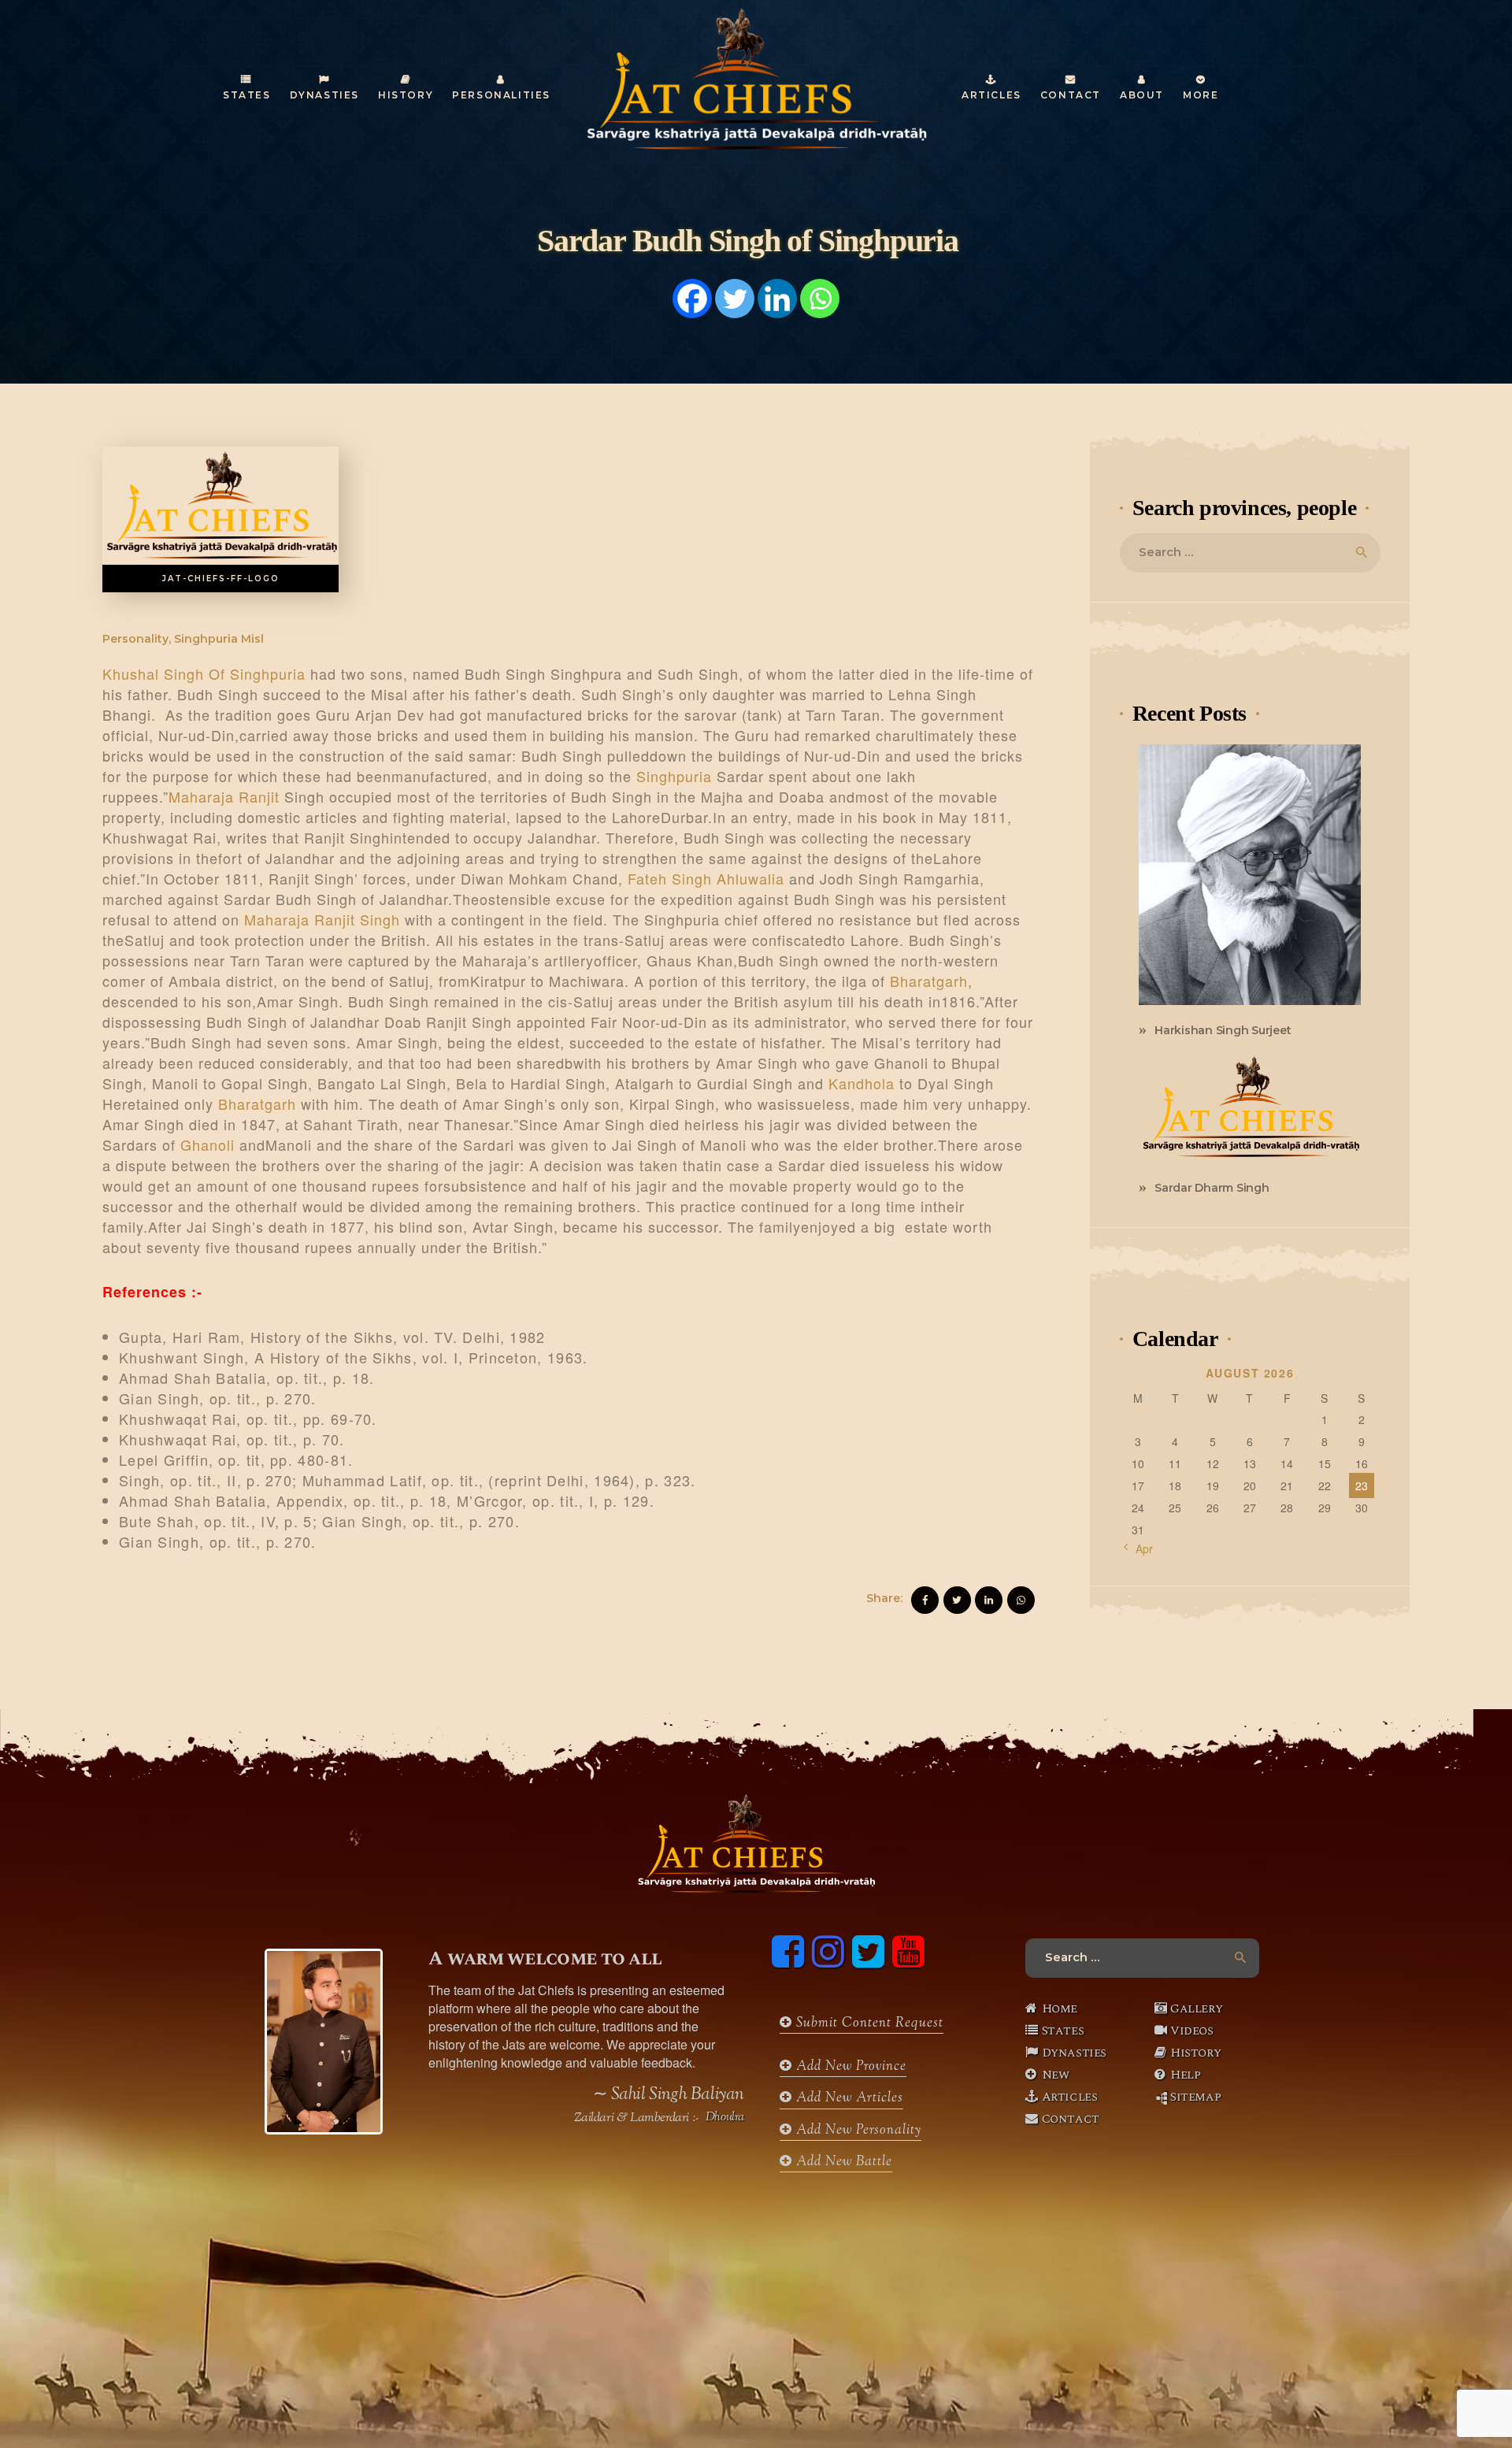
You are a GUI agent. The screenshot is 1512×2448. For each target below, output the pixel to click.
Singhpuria (674, 776)
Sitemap (1195, 2097)
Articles (1070, 2097)
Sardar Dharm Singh (1212, 1188)
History (1195, 2053)
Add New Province (849, 2067)
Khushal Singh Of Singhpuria (204, 673)
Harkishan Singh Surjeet (1223, 1030)
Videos (1192, 2031)
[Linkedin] (777, 299)
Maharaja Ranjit (224, 796)
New (1056, 2075)
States (1063, 2031)
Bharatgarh (929, 981)
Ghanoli (208, 1144)
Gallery (1196, 2008)
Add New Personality (857, 2131)
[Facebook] (692, 299)
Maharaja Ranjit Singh (322, 919)
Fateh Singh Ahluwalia (706, 878)
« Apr (1140, 1549)
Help (1185, 2075)
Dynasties (1074, 2053)
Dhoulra (725, 2118)
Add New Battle (842, 2162)
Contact (1071, 2119)
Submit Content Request (868, 2023)
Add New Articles (848, 2098)
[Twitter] (735, 299)
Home (1060, 2008)
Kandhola (862, 1083)
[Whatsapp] (820, 299)
